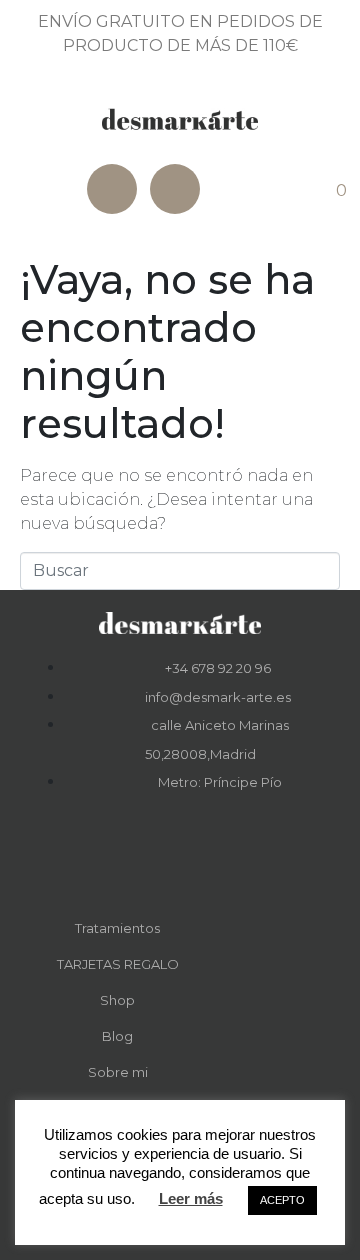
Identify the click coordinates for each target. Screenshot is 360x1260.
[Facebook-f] (153, 858)
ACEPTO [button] (282, 1200)
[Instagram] (175, 189)
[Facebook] (112, 189)
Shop (117, 1000)
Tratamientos (117, 928)
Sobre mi (118, 1072)
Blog (117, 1036)
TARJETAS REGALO (118, 964)
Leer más (191, 1198)
